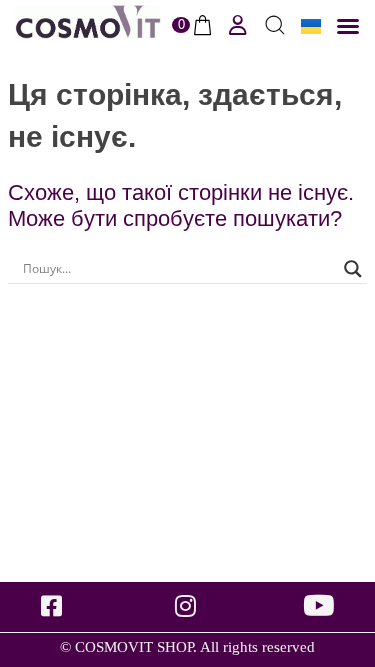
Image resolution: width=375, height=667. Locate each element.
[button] (348, 26)
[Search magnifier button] (353, 269)
